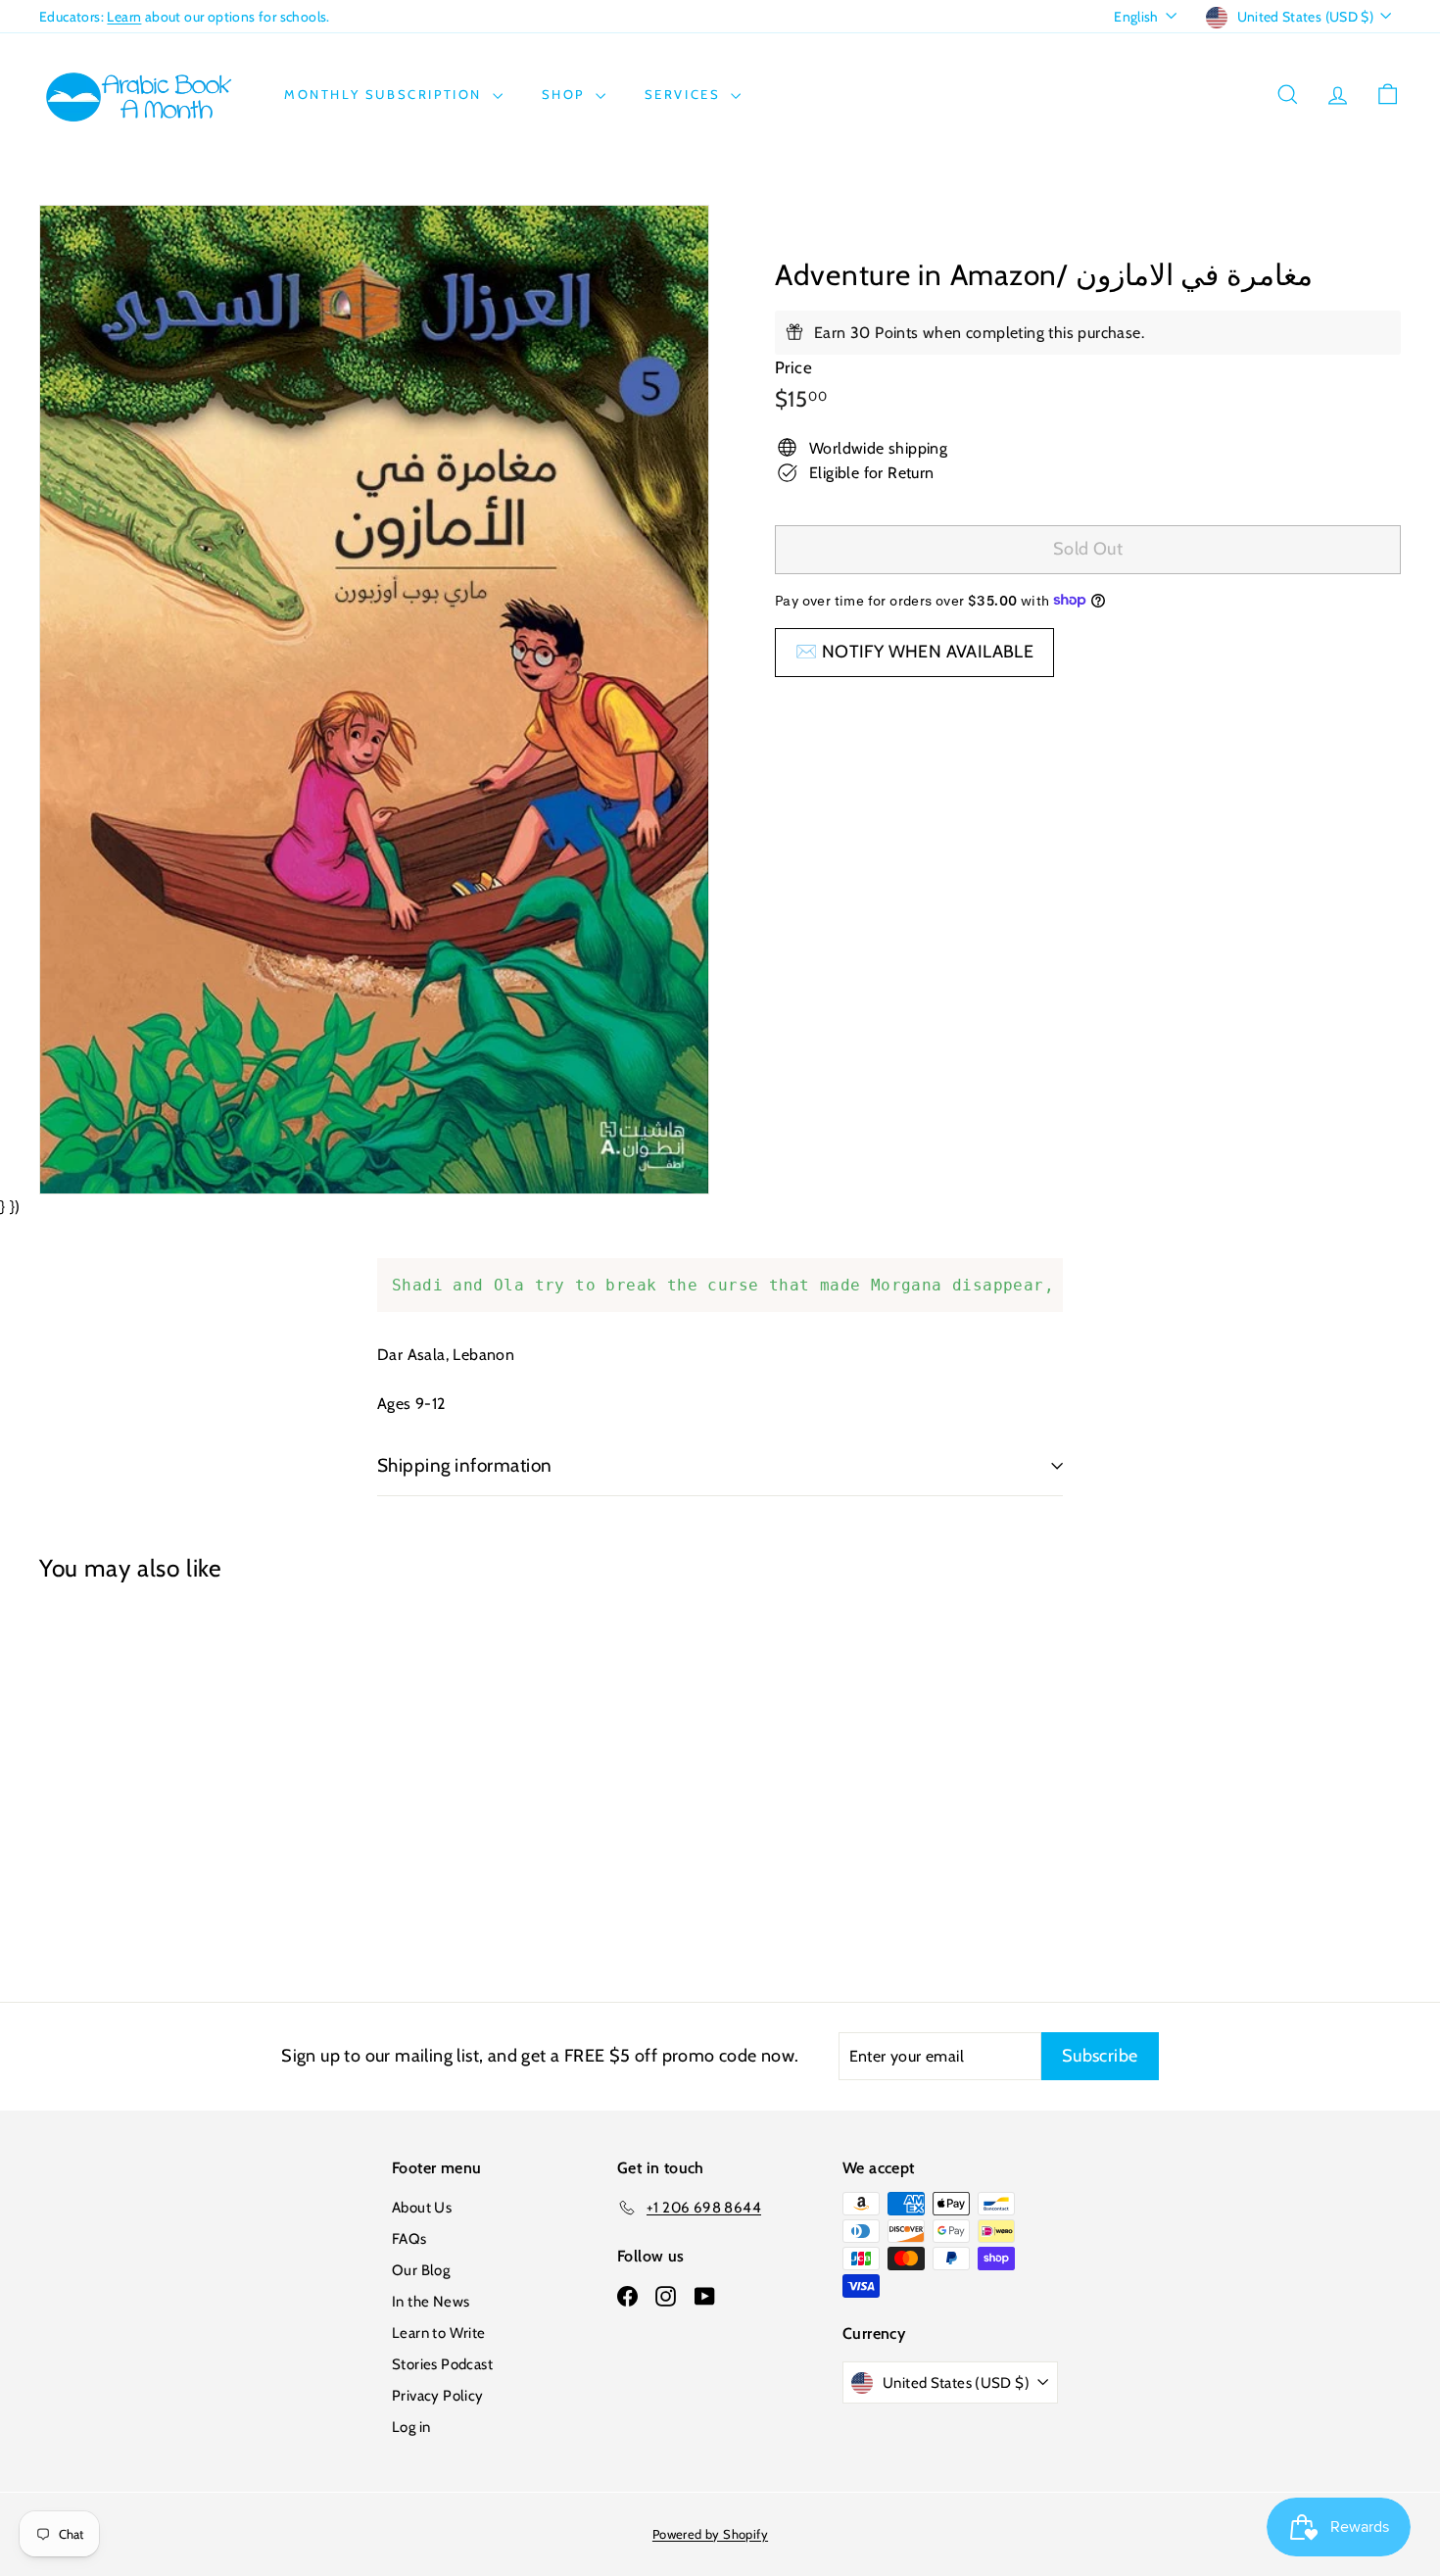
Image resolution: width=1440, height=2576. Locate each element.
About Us (422, 2208)
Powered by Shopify (710, 2534)
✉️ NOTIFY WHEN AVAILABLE (914, 651)
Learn (124, 17)
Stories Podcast (442, 2364)
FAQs (409, 2239)
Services (685, 94)
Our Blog (421, 2270)
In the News (431, 2302)
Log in (411, 2427)
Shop (566, 94)
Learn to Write (439, 2333)
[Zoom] (374, 700)
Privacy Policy (438, 2396)
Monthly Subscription (386, 94)
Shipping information (465, 1465)
